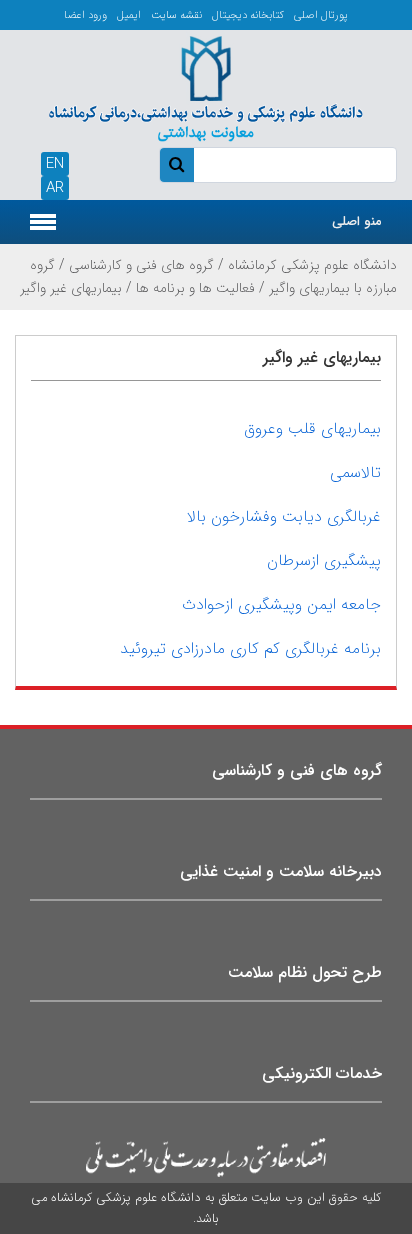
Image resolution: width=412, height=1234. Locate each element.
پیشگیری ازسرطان (324, 560)
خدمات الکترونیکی (322, 1073)
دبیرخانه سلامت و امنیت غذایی (281, 871)
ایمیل (129, 15)
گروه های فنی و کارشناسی (141, 265)
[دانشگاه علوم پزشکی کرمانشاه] (205, 85)
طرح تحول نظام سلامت (305, 972)
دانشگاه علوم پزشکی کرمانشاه (312, 265)
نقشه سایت (176, 15)
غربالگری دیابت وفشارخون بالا (284, 516)
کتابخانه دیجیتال (248, 15)
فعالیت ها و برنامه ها (195, 288)
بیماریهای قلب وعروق (312, 428)
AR (55, 188)
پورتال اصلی (321, 15)
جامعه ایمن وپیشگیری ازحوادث (281, 604)
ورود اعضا (85, 15)
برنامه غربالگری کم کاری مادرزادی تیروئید (250, 648)
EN (55, 164)
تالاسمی (355, 472)
